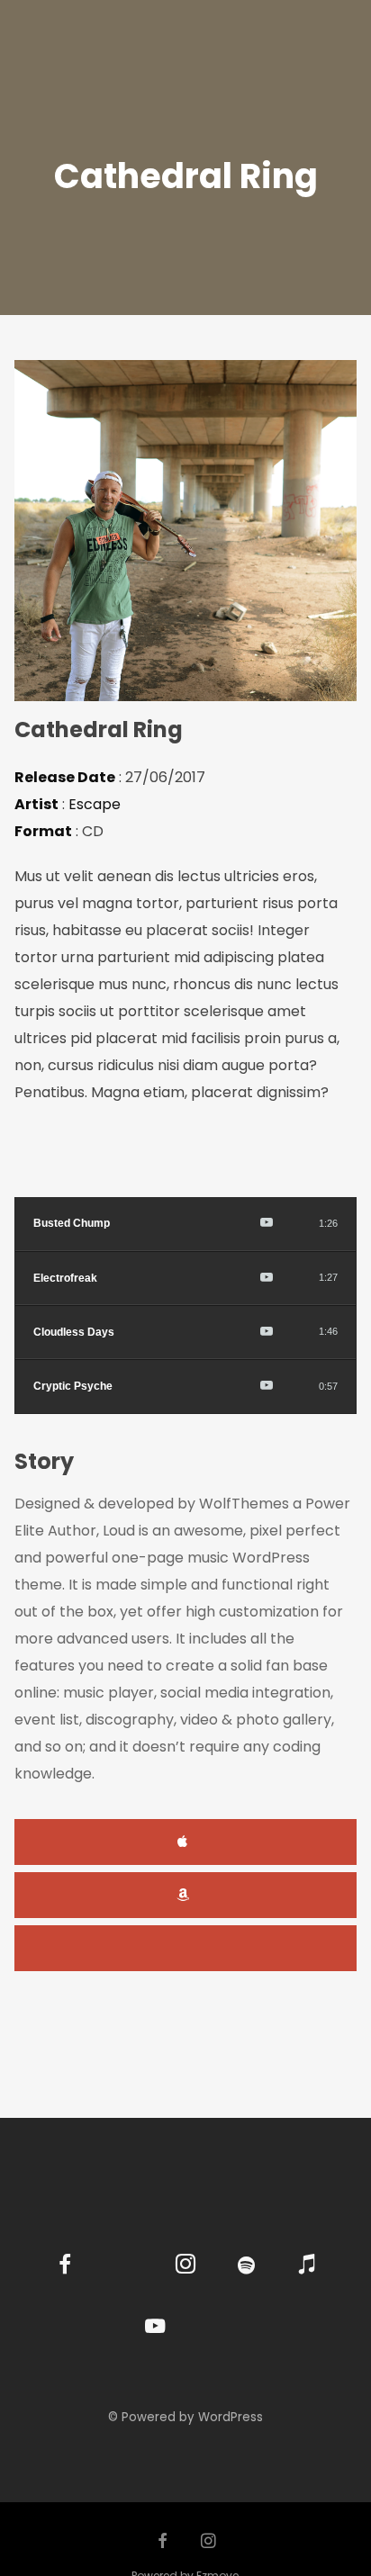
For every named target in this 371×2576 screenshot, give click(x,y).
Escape (95, 804)
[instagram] (186, 2267)
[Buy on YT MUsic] (267, 1224)
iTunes (185, 1842)
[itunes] (307, 2267)
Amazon (185, 1895)
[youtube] (155, 2336)
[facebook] (64, 2267)
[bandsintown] (216, 2327)
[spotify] (246, 2267)
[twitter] (125, 2267)
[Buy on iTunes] (226, 1224)
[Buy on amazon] (245, 1224)
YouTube (185, 1948)
